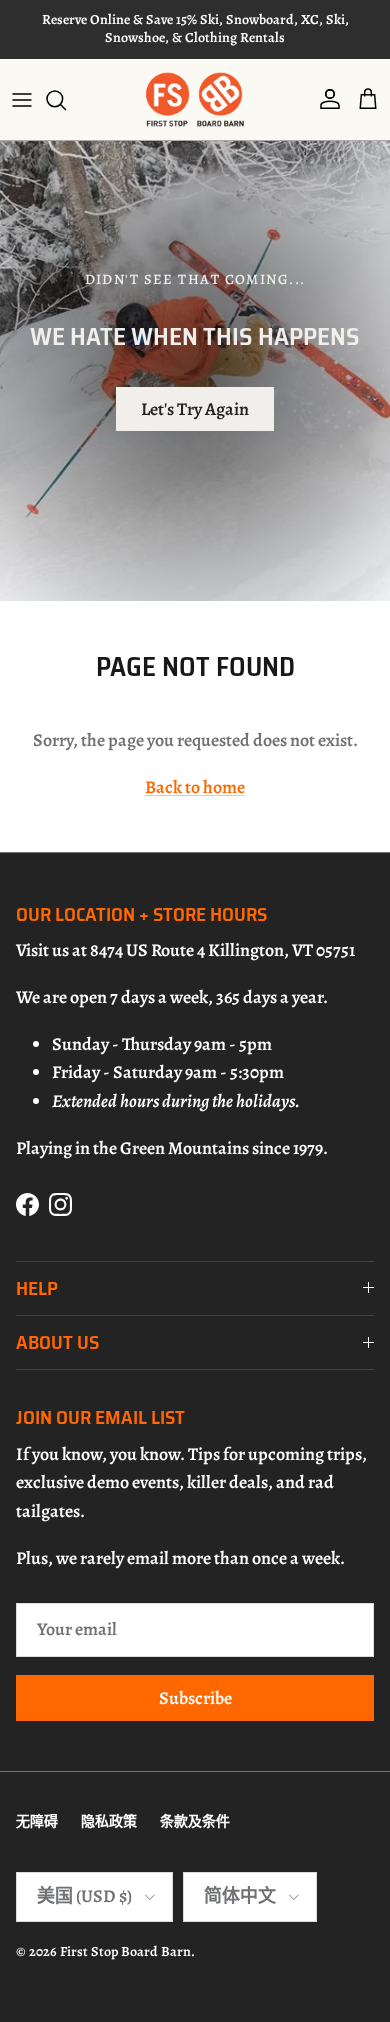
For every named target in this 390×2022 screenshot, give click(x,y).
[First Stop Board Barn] (195, 99)
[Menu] (22, 100)
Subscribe (195, 1698)
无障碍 (37, 1821)
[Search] (66, 100)
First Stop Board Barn (125, 1951)
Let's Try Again (195, 409)
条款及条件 (195, 1821)
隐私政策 (109, 1821)
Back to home (195, 787)
